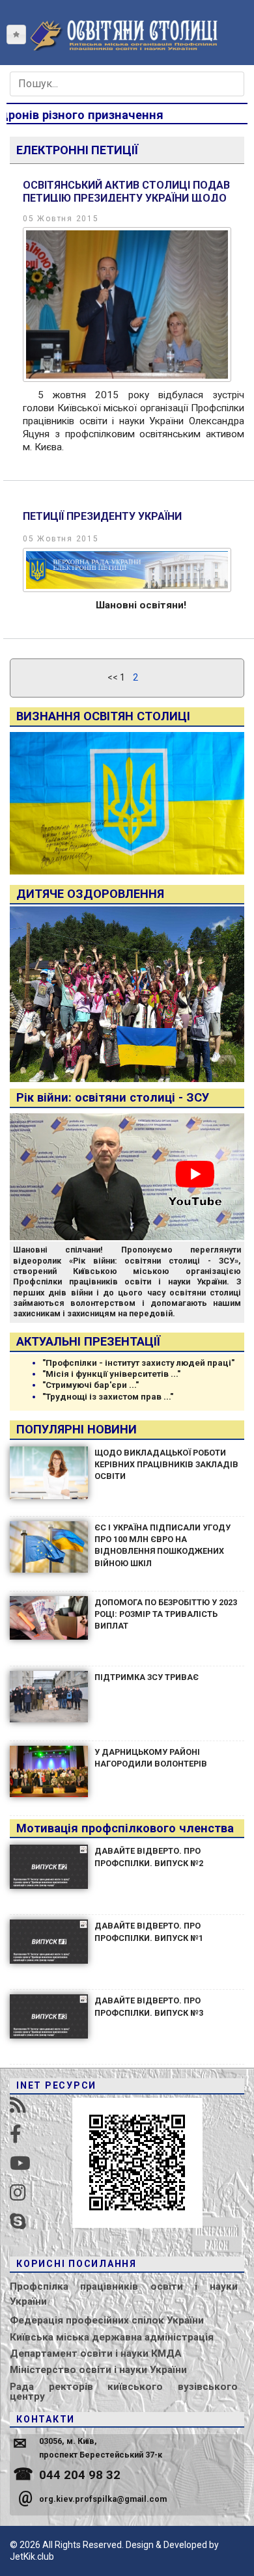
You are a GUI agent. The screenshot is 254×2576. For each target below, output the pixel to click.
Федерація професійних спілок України (107, 2320)
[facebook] (16, 2135)
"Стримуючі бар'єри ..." (91, 1385)
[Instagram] (18, 2193)
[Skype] (18, 2222)
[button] (16, 34)
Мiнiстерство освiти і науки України (98, 2370)
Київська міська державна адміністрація (112, 2337)
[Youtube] (20, 2164)
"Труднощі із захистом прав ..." (108, 1397)
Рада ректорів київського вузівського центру (124, 2392)
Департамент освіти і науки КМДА (96, 2353)
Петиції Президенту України (102, 516)
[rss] (18, 2105)
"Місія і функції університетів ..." (111, 1374)
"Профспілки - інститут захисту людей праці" (138, 1363)
